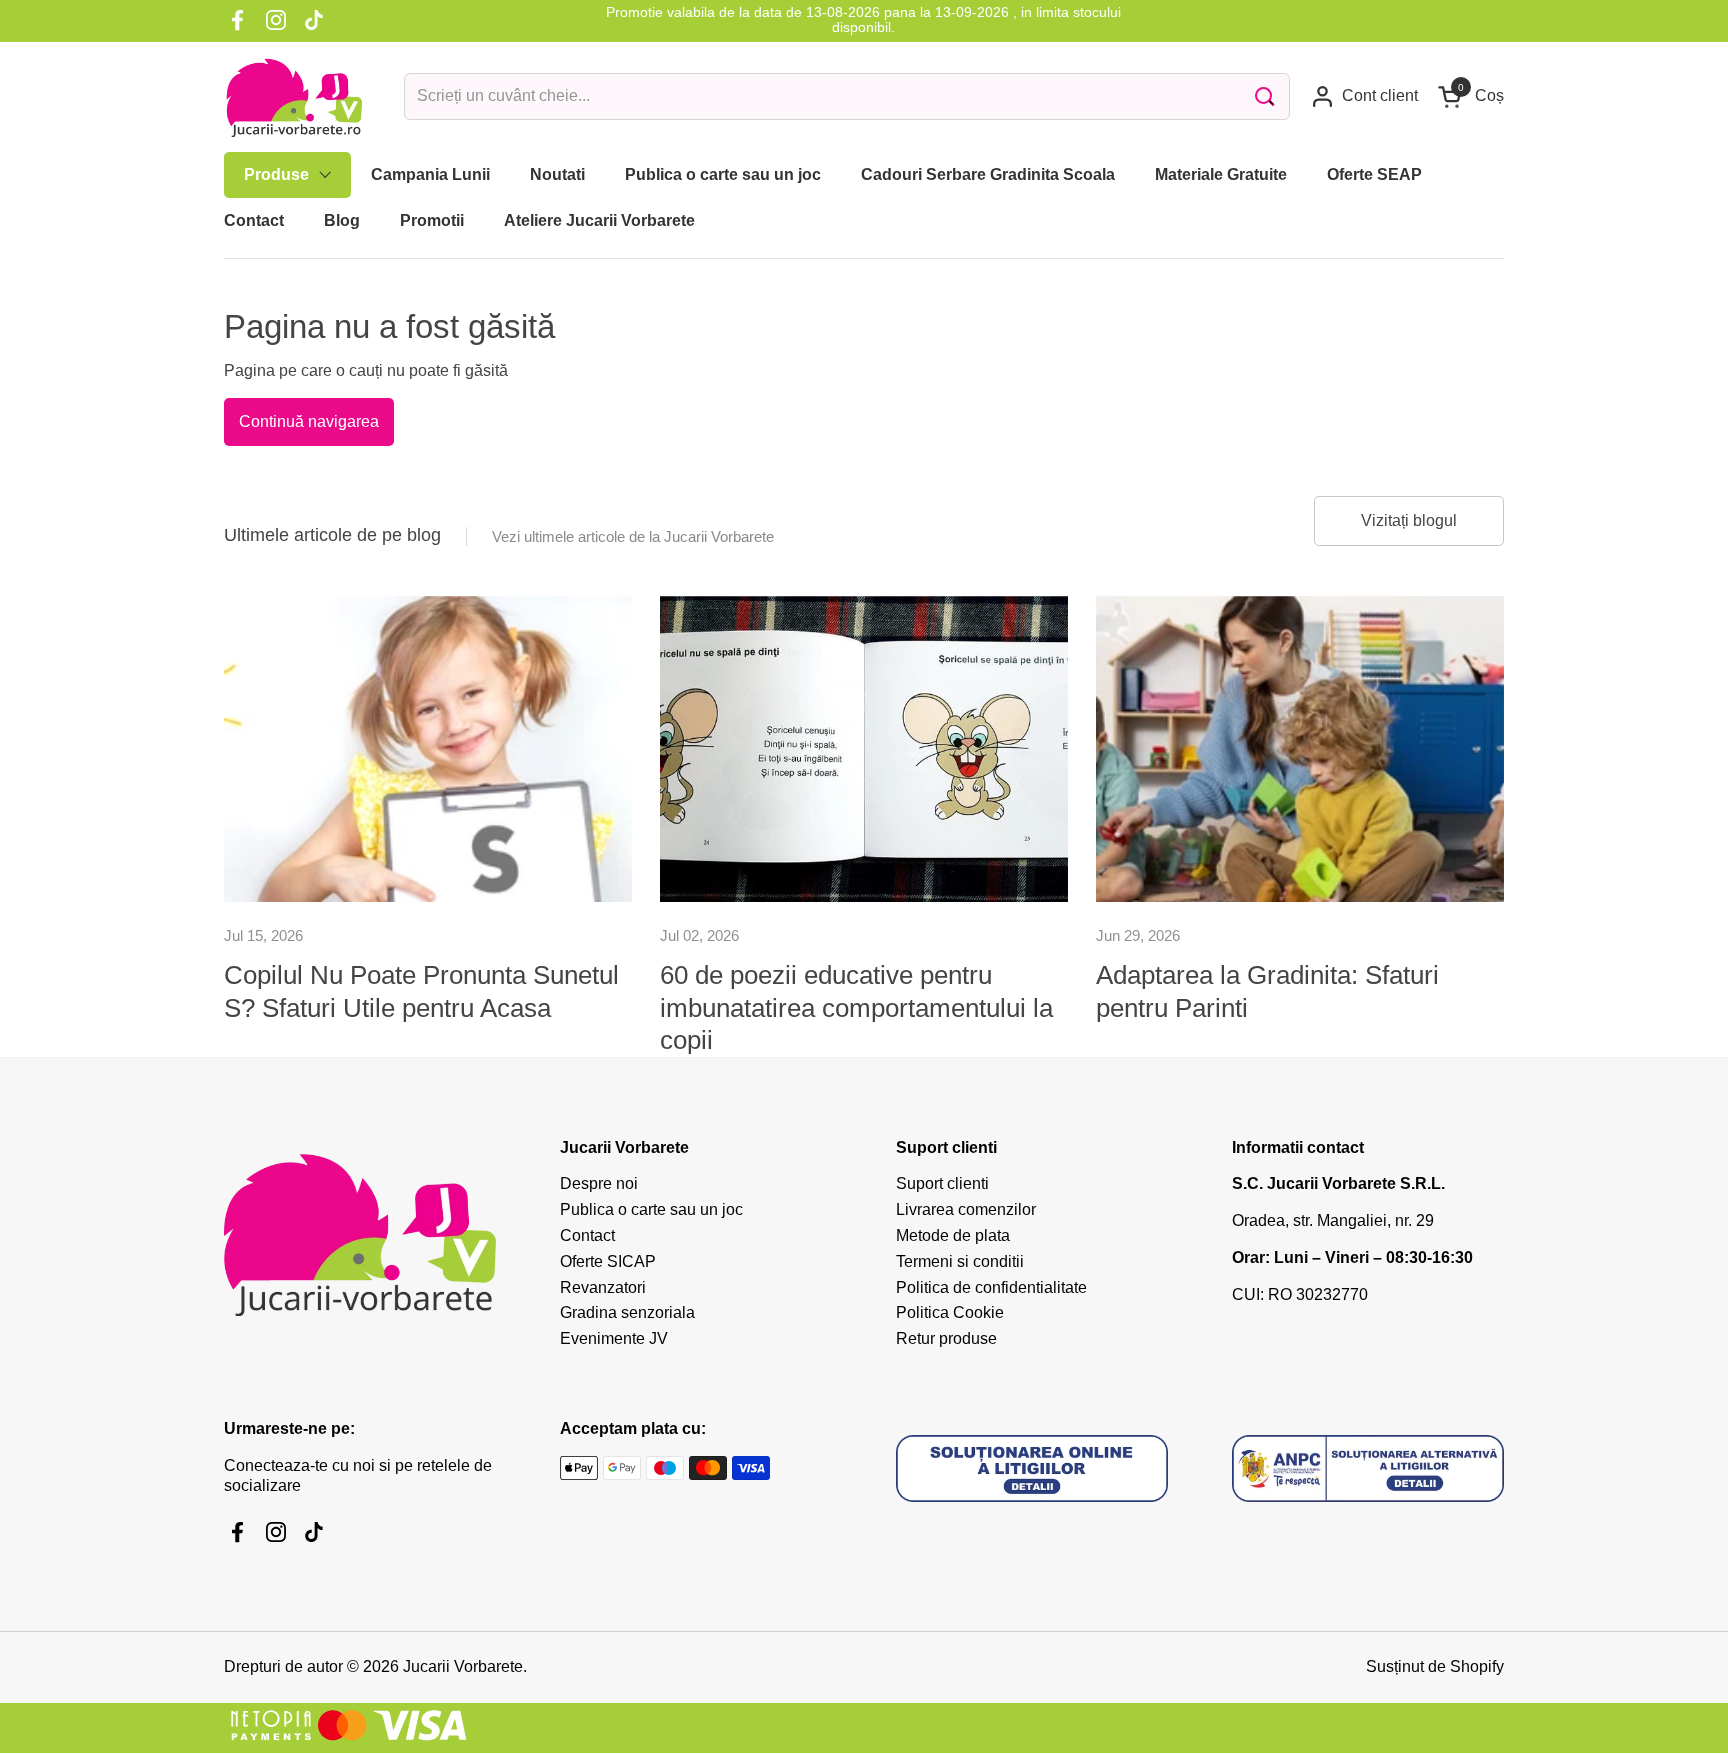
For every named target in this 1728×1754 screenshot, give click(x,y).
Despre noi (599, 1183)
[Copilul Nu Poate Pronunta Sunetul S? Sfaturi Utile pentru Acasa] (428, 749)
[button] (1471, 96)
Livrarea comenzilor (966, 1209)
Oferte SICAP (608, 1261)
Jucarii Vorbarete (463, 1666)
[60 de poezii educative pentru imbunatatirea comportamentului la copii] (864, 749)
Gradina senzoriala (627, 1312)
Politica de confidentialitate (991, 1287)
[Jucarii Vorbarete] (294, 97)
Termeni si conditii (960, 1261)
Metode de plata (953, 1235)
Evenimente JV (614, 1338)
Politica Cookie (950, 1312)
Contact (587, 1235)
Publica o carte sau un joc (651, 1209)
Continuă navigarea (309, 421)
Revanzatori (603, 1287)
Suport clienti (942, 1183)
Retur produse (946, 1338)
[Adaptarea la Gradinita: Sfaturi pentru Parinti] (1300, 749)
